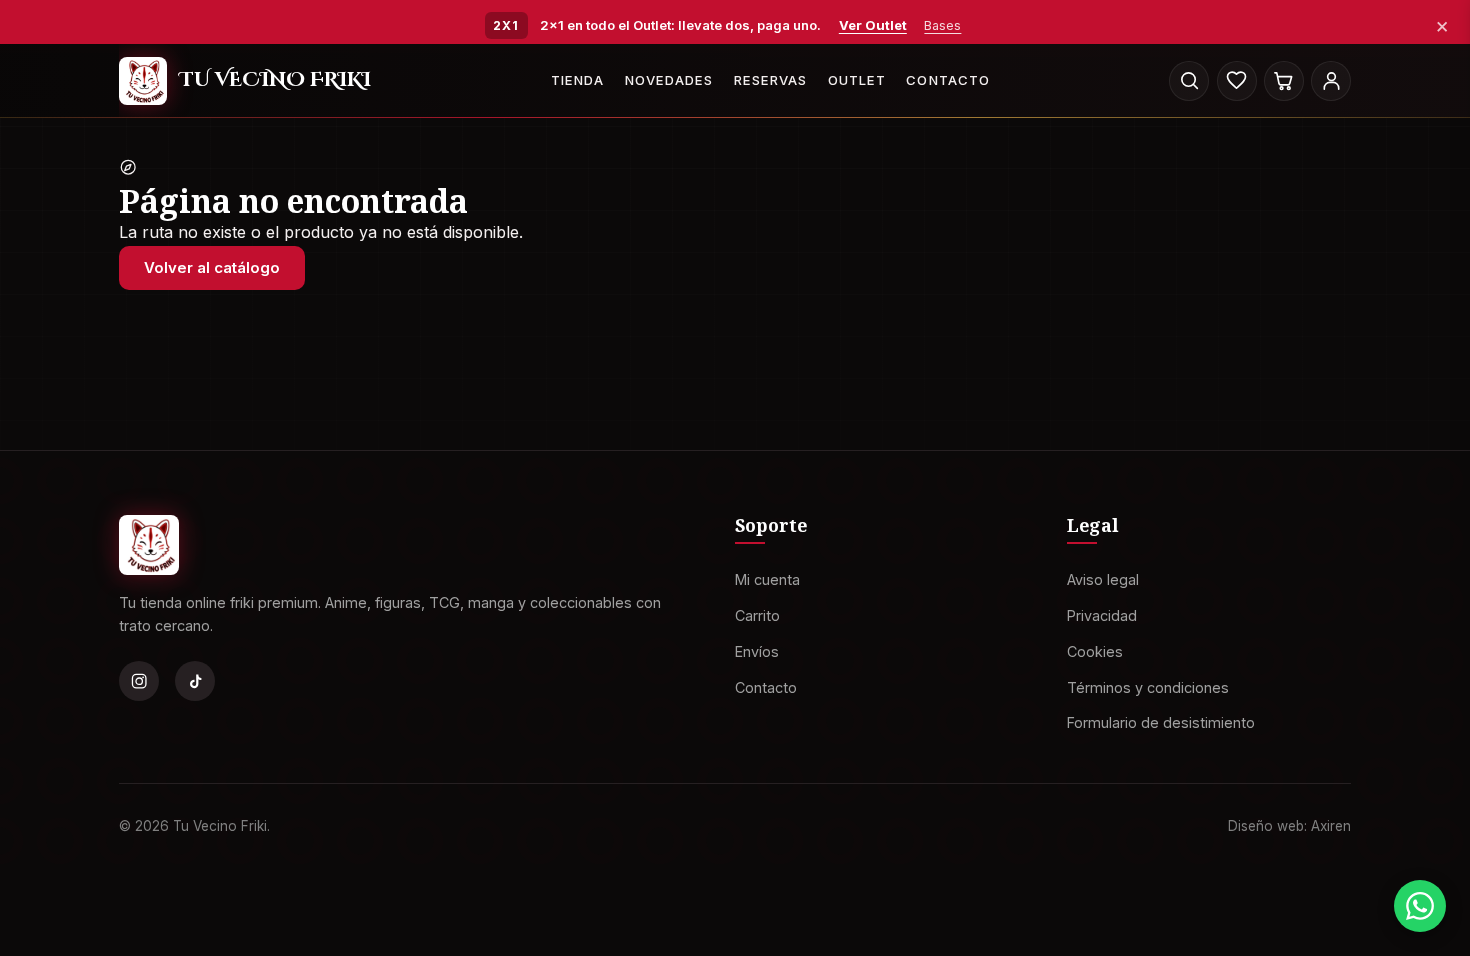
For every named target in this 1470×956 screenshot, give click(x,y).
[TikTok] (195, 681)
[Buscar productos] (1189, 81)
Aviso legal (1103, 579)
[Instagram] (139, 681)
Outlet (857, 80)
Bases (942, 25)
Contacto (947, 80)
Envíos (757, 650)
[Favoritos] (1237, 81)
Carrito (757, 615)
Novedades (669, 80)
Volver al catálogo (212, 267)
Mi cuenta (767, 579)
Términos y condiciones (1148, 686)
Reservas (770, 80)
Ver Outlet (873, 25)
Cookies (1095, 650)
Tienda (577, 80)
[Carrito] (1284, 81)
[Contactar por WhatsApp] (1420, 906)
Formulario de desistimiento (1161, 722)
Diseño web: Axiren (1289, 825)
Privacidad (1102, 615)
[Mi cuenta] (1331, 81)
